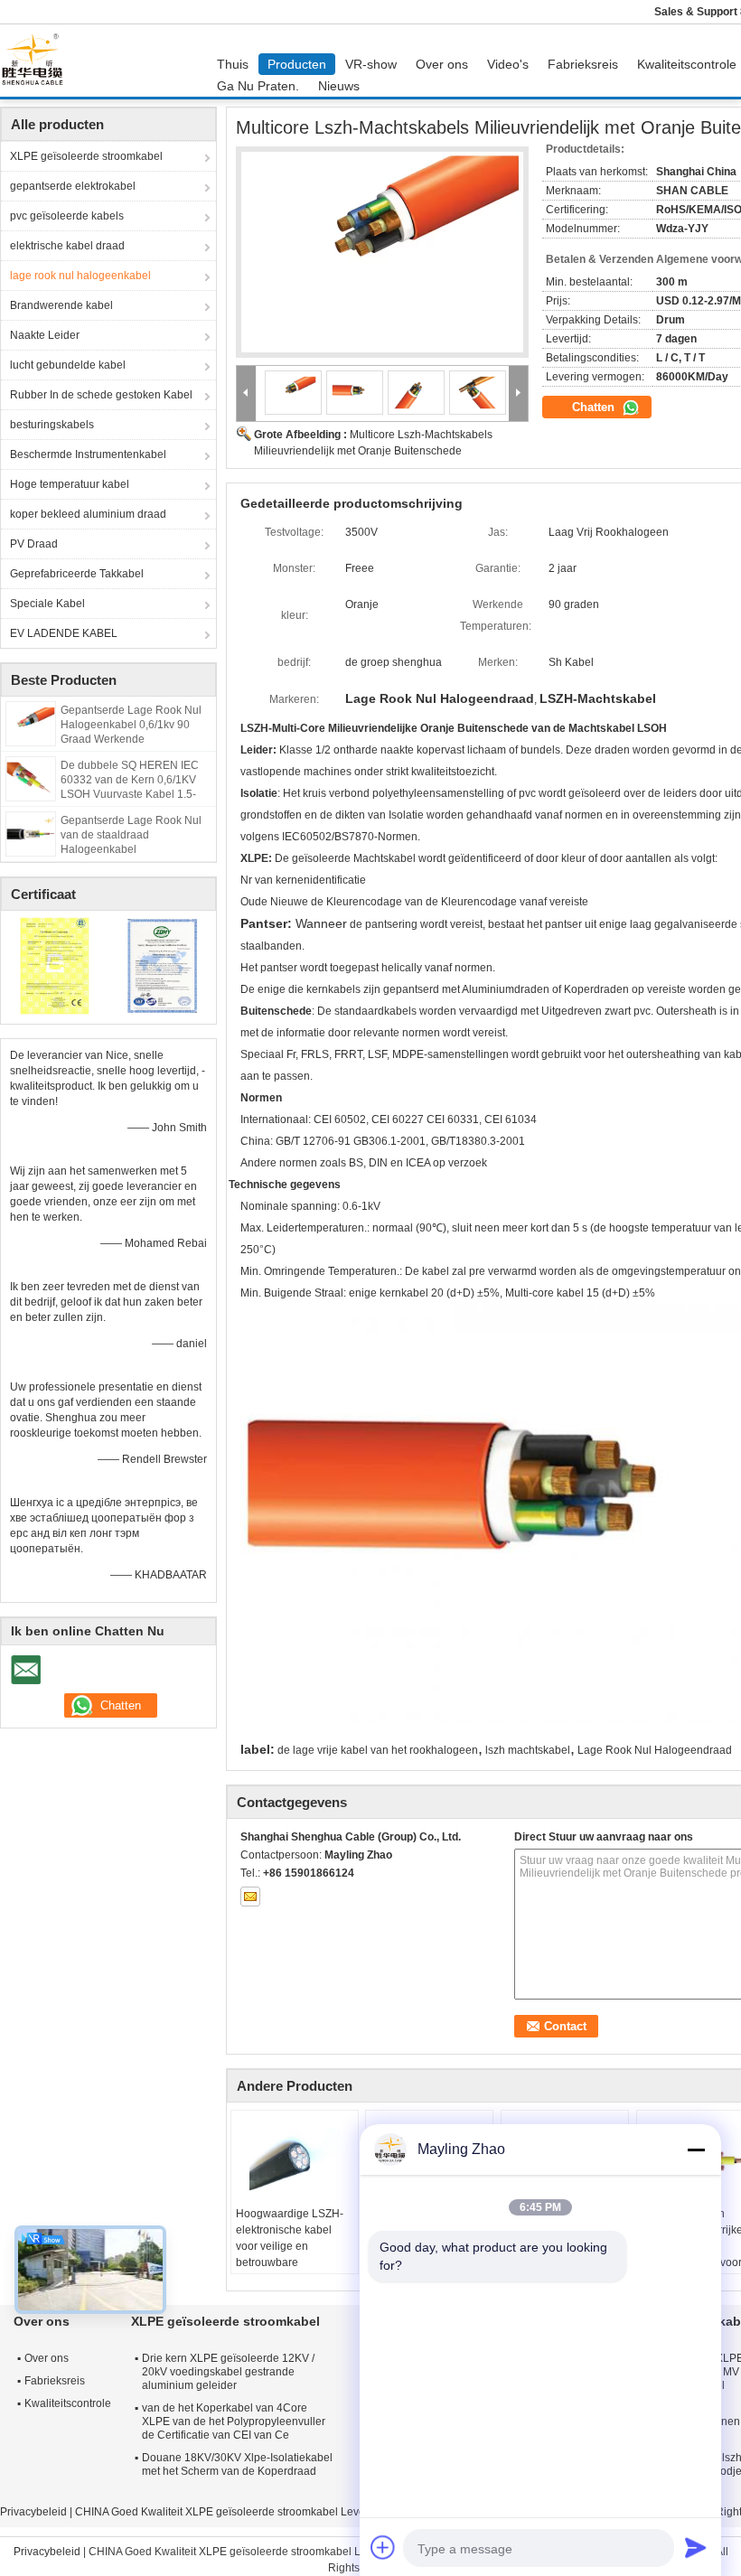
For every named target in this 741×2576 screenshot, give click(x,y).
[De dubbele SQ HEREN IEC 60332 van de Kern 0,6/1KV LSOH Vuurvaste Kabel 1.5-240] (31, 778)
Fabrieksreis (583, 64)
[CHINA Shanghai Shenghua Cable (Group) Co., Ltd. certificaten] (55, 965)
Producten (297, 64)
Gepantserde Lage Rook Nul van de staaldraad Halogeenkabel (131, 835)
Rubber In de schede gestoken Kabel (101, 395)
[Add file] (383, 2547)
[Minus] (696, 2150)
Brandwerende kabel (61, 305)
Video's (508, 64)
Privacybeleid (33, 2512)
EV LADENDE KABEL (64, 633)
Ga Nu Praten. (258, 86)
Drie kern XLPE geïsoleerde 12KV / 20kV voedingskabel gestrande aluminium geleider (228, 2372)
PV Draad (34, 544)
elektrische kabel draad (67, 246)
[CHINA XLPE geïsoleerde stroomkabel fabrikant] (37, 61)
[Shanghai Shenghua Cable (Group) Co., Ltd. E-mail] (250, 1897)
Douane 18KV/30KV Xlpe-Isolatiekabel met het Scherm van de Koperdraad (237, 2464)
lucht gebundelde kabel (68, 365)
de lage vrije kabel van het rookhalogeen (378, 1750)
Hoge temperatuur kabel (70, 484)
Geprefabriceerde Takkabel (77, 574)
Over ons (442, 64)
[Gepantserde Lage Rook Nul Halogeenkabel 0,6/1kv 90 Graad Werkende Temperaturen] (31, 723)
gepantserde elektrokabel (73, 186)
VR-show (371, 64)
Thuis (233, 64)
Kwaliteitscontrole (68, 2403)
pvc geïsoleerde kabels (67, 216)
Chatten (595, 407)
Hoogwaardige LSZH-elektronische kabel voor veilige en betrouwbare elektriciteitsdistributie (290, 2246)
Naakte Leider (45, 335)
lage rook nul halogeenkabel (80, 276)
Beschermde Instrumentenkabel (88, 454)
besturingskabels (52, 425)
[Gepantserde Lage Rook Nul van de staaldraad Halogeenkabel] (31, 833)
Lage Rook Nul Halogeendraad (655, 1750)
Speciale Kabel (47, 604)
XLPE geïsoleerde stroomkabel (86, 156)
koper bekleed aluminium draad (88, 514)
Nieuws (339, 86)
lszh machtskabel (528, 1750)
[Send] (696, 2547)
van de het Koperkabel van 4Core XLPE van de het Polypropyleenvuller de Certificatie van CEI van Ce (234, 2421)
